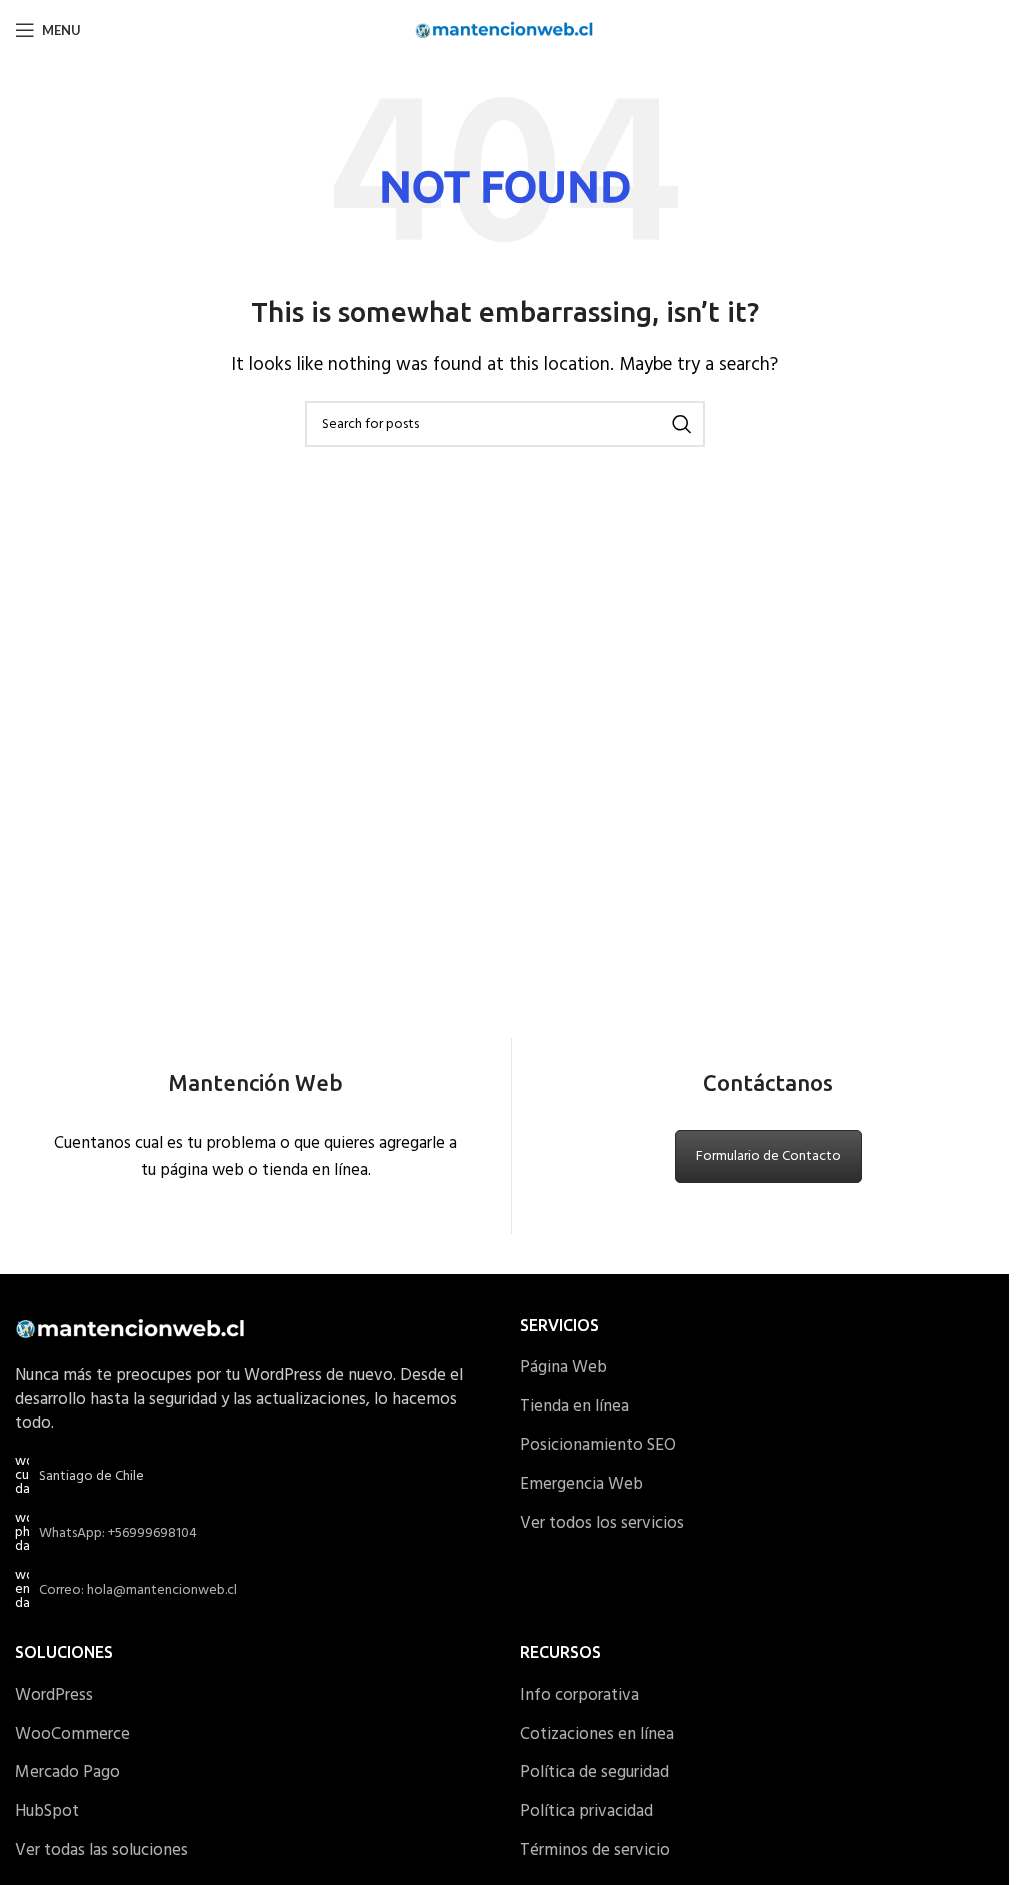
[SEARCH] (682, 424)
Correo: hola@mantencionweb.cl (138, 1590)
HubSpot (47, 1812)
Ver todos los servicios (602, 1524)
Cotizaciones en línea (597, 1735)
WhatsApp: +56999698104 (118, 1533)
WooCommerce (72, 1735)
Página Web (563, 1368)
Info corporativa (579, 1696)
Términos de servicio (595, 1851)
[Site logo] (504, 29)
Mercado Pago (67, 1773)
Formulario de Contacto (768, 1156)
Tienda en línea (574, 1407)
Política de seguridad (594, 1773)
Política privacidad (586, 1812)
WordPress (54, 1696)
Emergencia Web (581, 1485)
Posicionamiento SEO (598, 1446)
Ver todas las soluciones (101, 1851)
